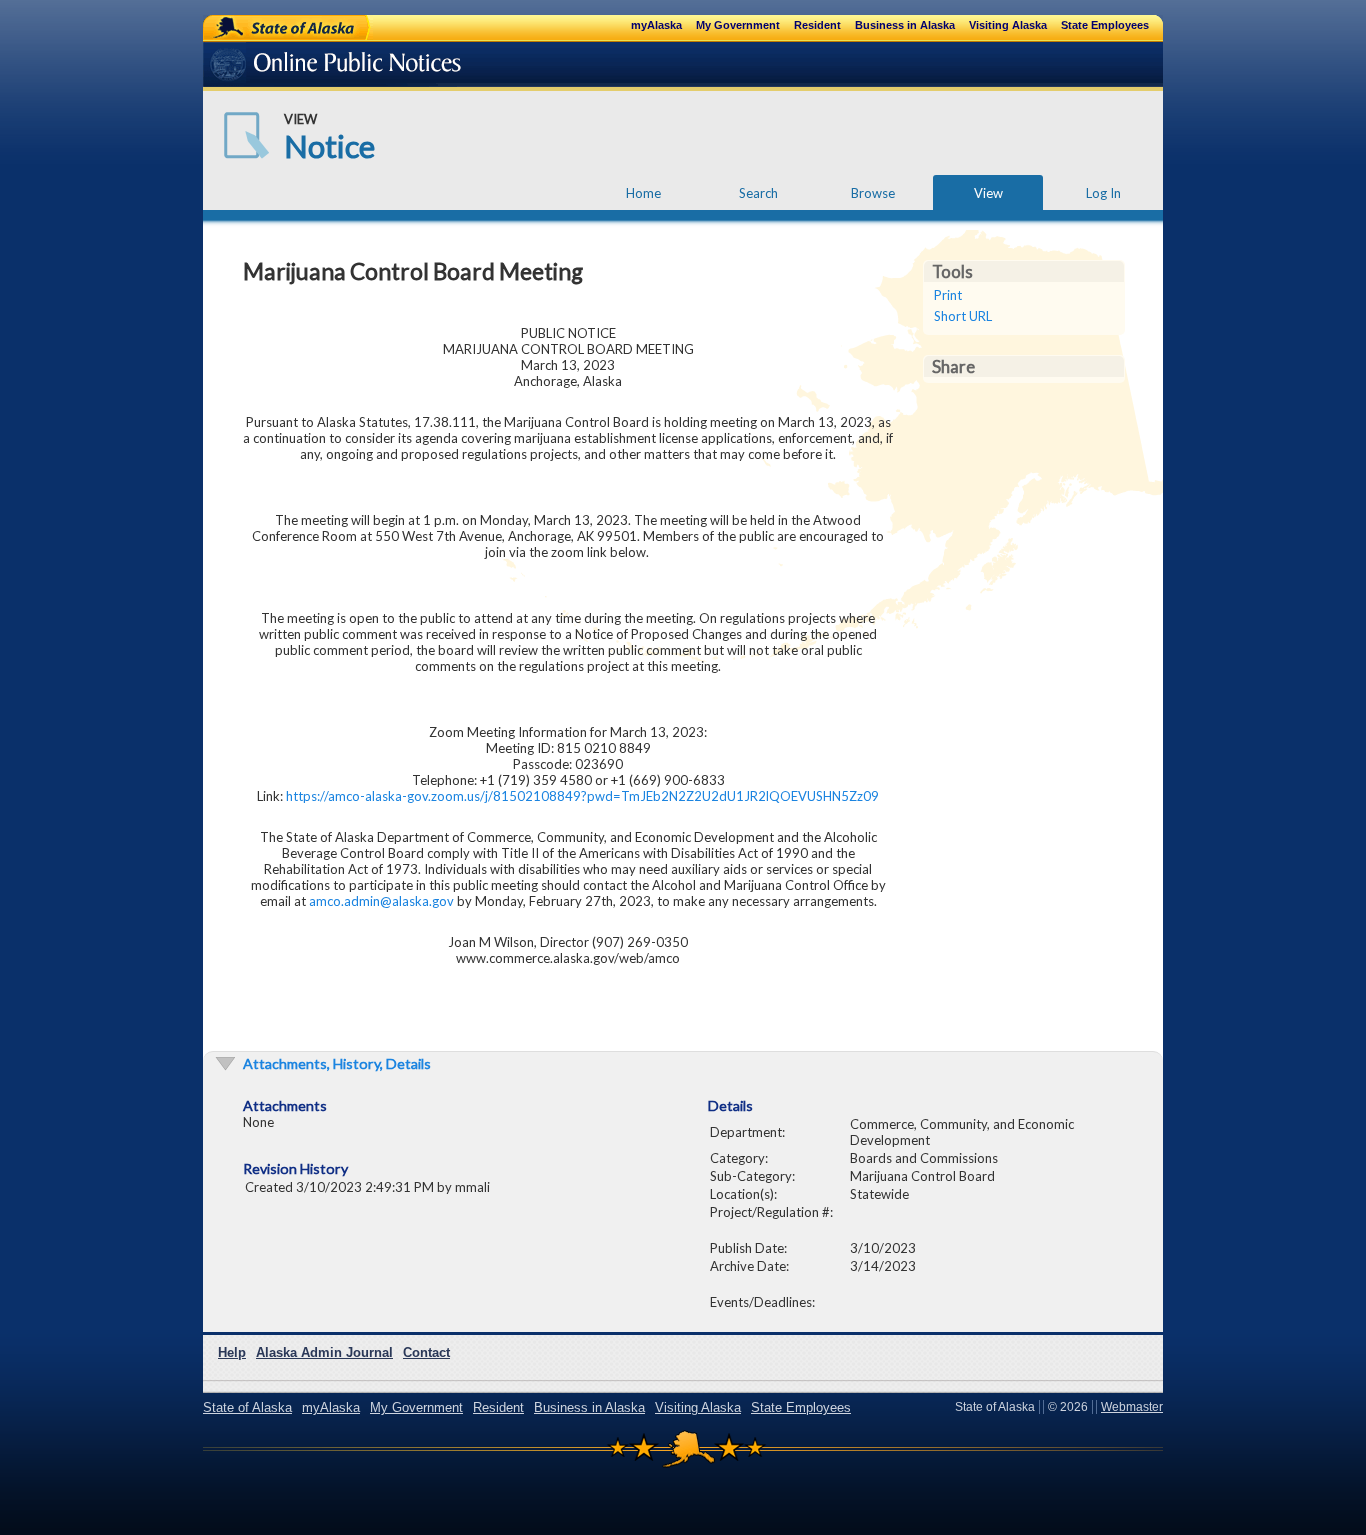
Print (948, 295)
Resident (817, 25)
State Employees (1105, 25)
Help (232, 1352)
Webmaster (1132, 1407)
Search (758, 193)
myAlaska (656, 25)
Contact (426, 1352)
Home (643, 193)
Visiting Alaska (1008, 25)
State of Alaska (269, 27)
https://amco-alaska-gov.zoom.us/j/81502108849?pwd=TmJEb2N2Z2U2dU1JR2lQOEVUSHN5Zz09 (582, 796)
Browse (873, 193)
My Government (738, 25)
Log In (1103, 193)
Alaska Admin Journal (324, 1352)
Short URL (963, 316)
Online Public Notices (305, 67)
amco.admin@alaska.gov (381, 901)
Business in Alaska (905, 25)
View (988, 193)
